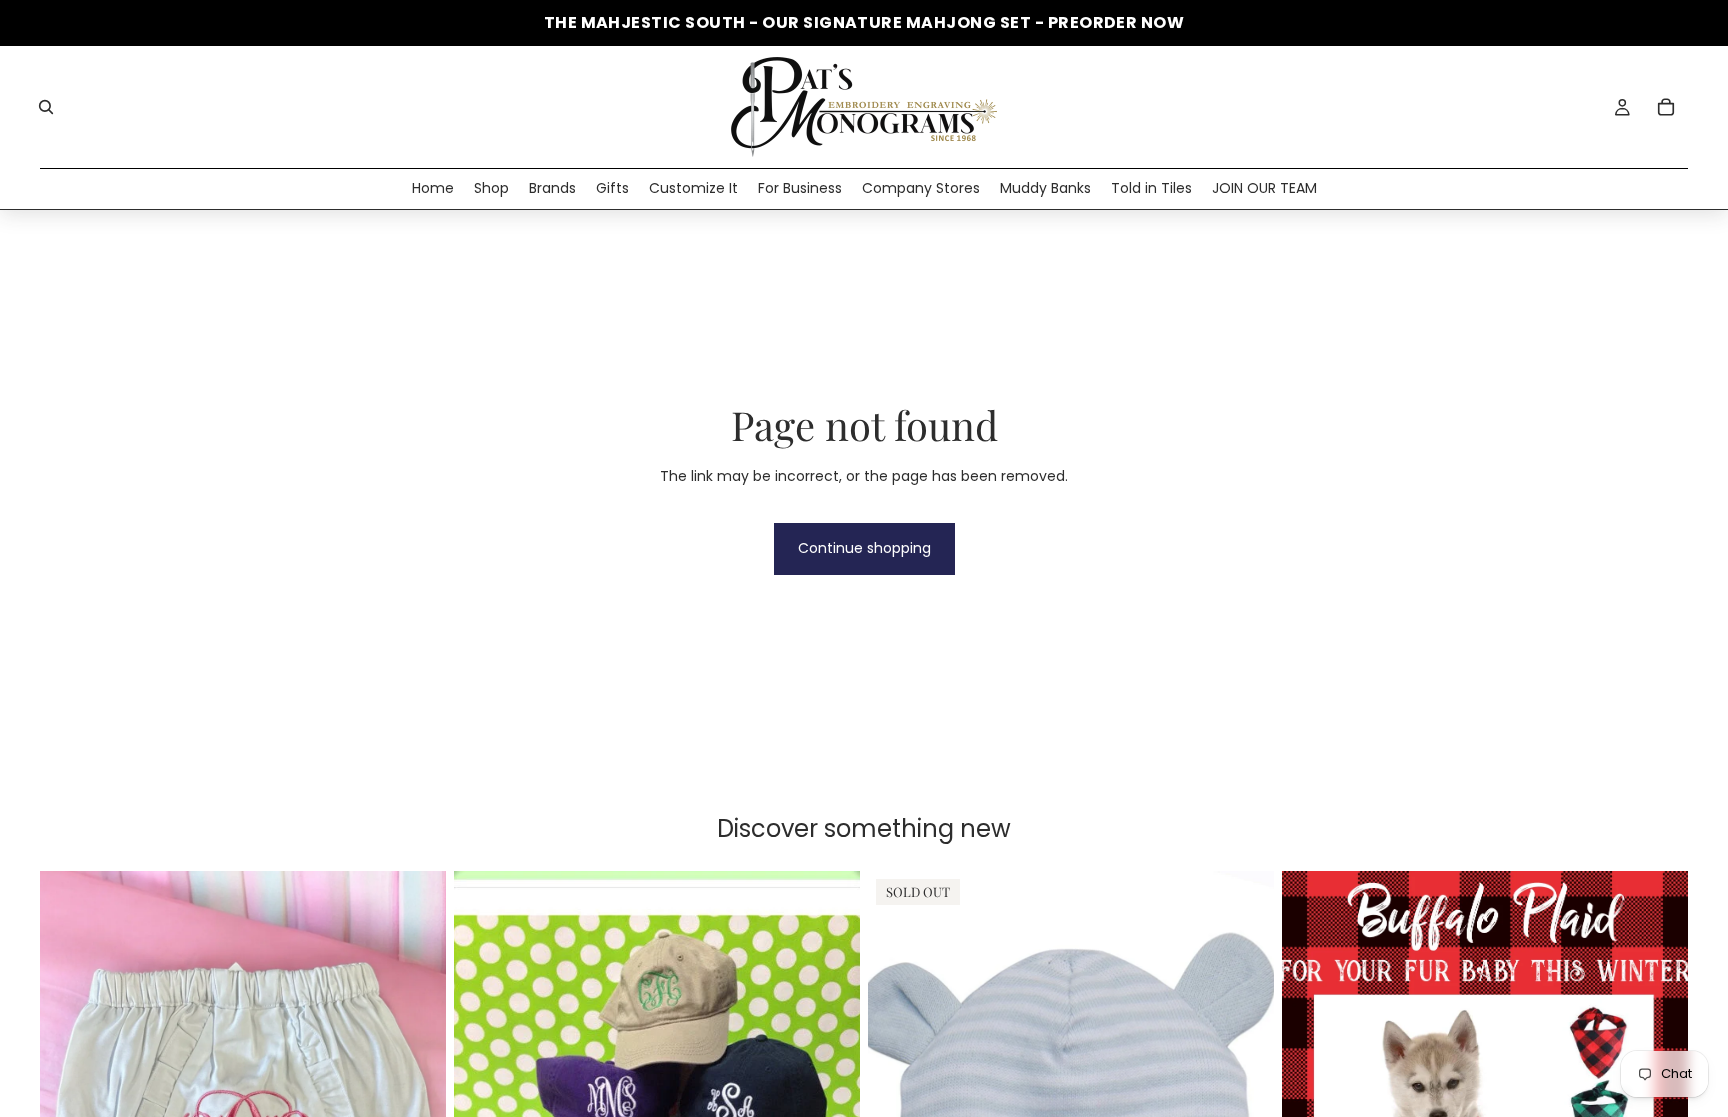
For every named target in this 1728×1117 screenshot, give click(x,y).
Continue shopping (864, 548)
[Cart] (1666, 107)
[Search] (46, 107)
